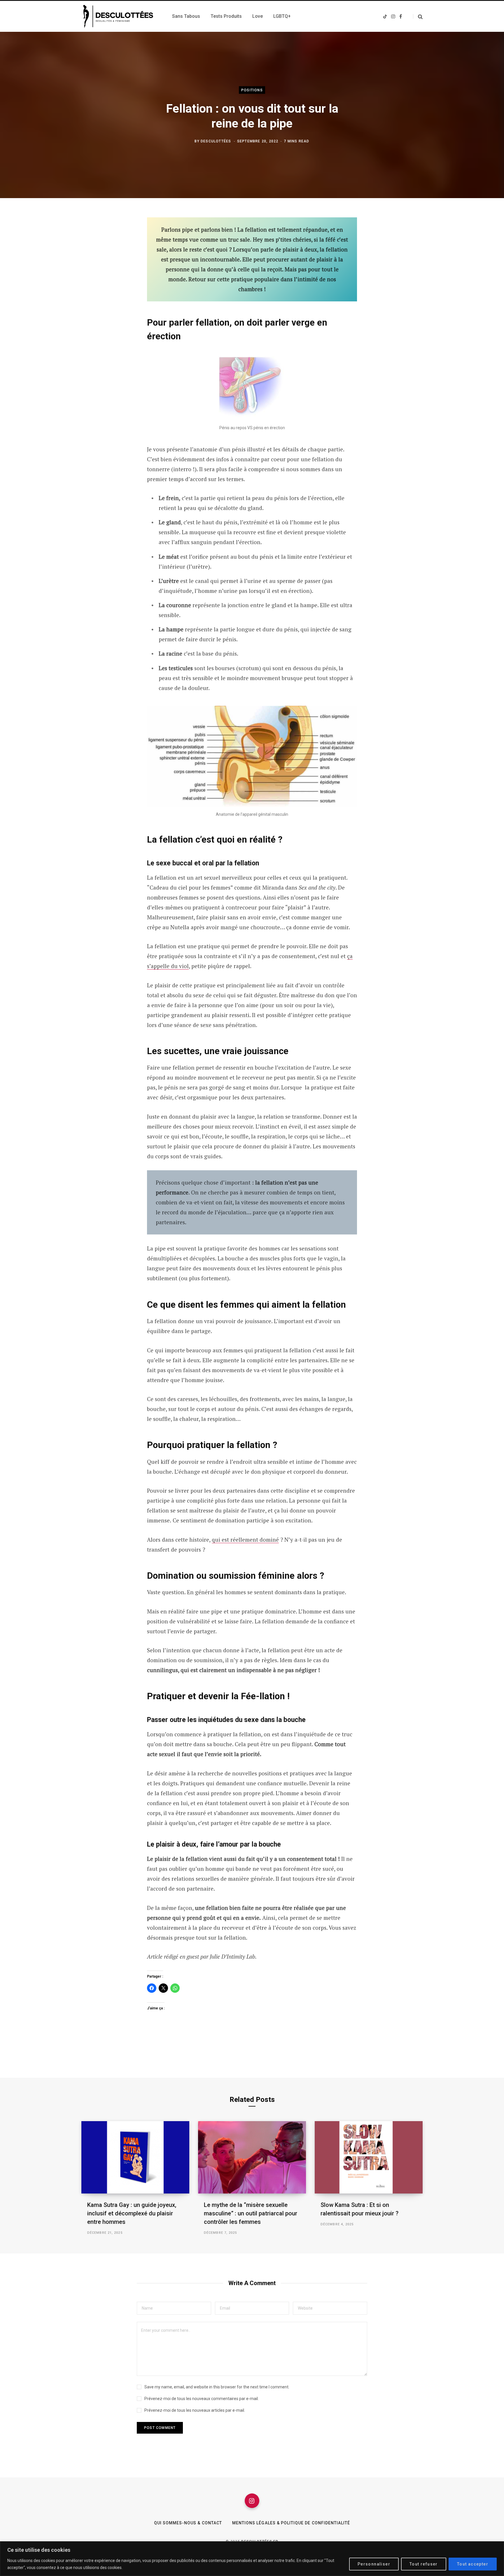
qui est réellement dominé (245, 1540)
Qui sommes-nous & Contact (188, 2523)
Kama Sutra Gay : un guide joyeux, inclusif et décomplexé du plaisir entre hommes (132, 2213)
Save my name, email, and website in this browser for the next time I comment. (217, 2387)
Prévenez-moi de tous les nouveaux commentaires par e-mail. (202, 2399)
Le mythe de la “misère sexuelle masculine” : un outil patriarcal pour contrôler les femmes (251, 2213)
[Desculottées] (120, 16)
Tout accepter (473, 2564)
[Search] (418, 16)
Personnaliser (374, 2564)
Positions (252, 90)
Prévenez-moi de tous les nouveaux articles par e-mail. (195, 2410)
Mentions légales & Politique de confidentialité (291, 2523)
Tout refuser (424, 2564)
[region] (252, 2559)
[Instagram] (252, 2501)
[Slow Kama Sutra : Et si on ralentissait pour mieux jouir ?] (369, 2157)
